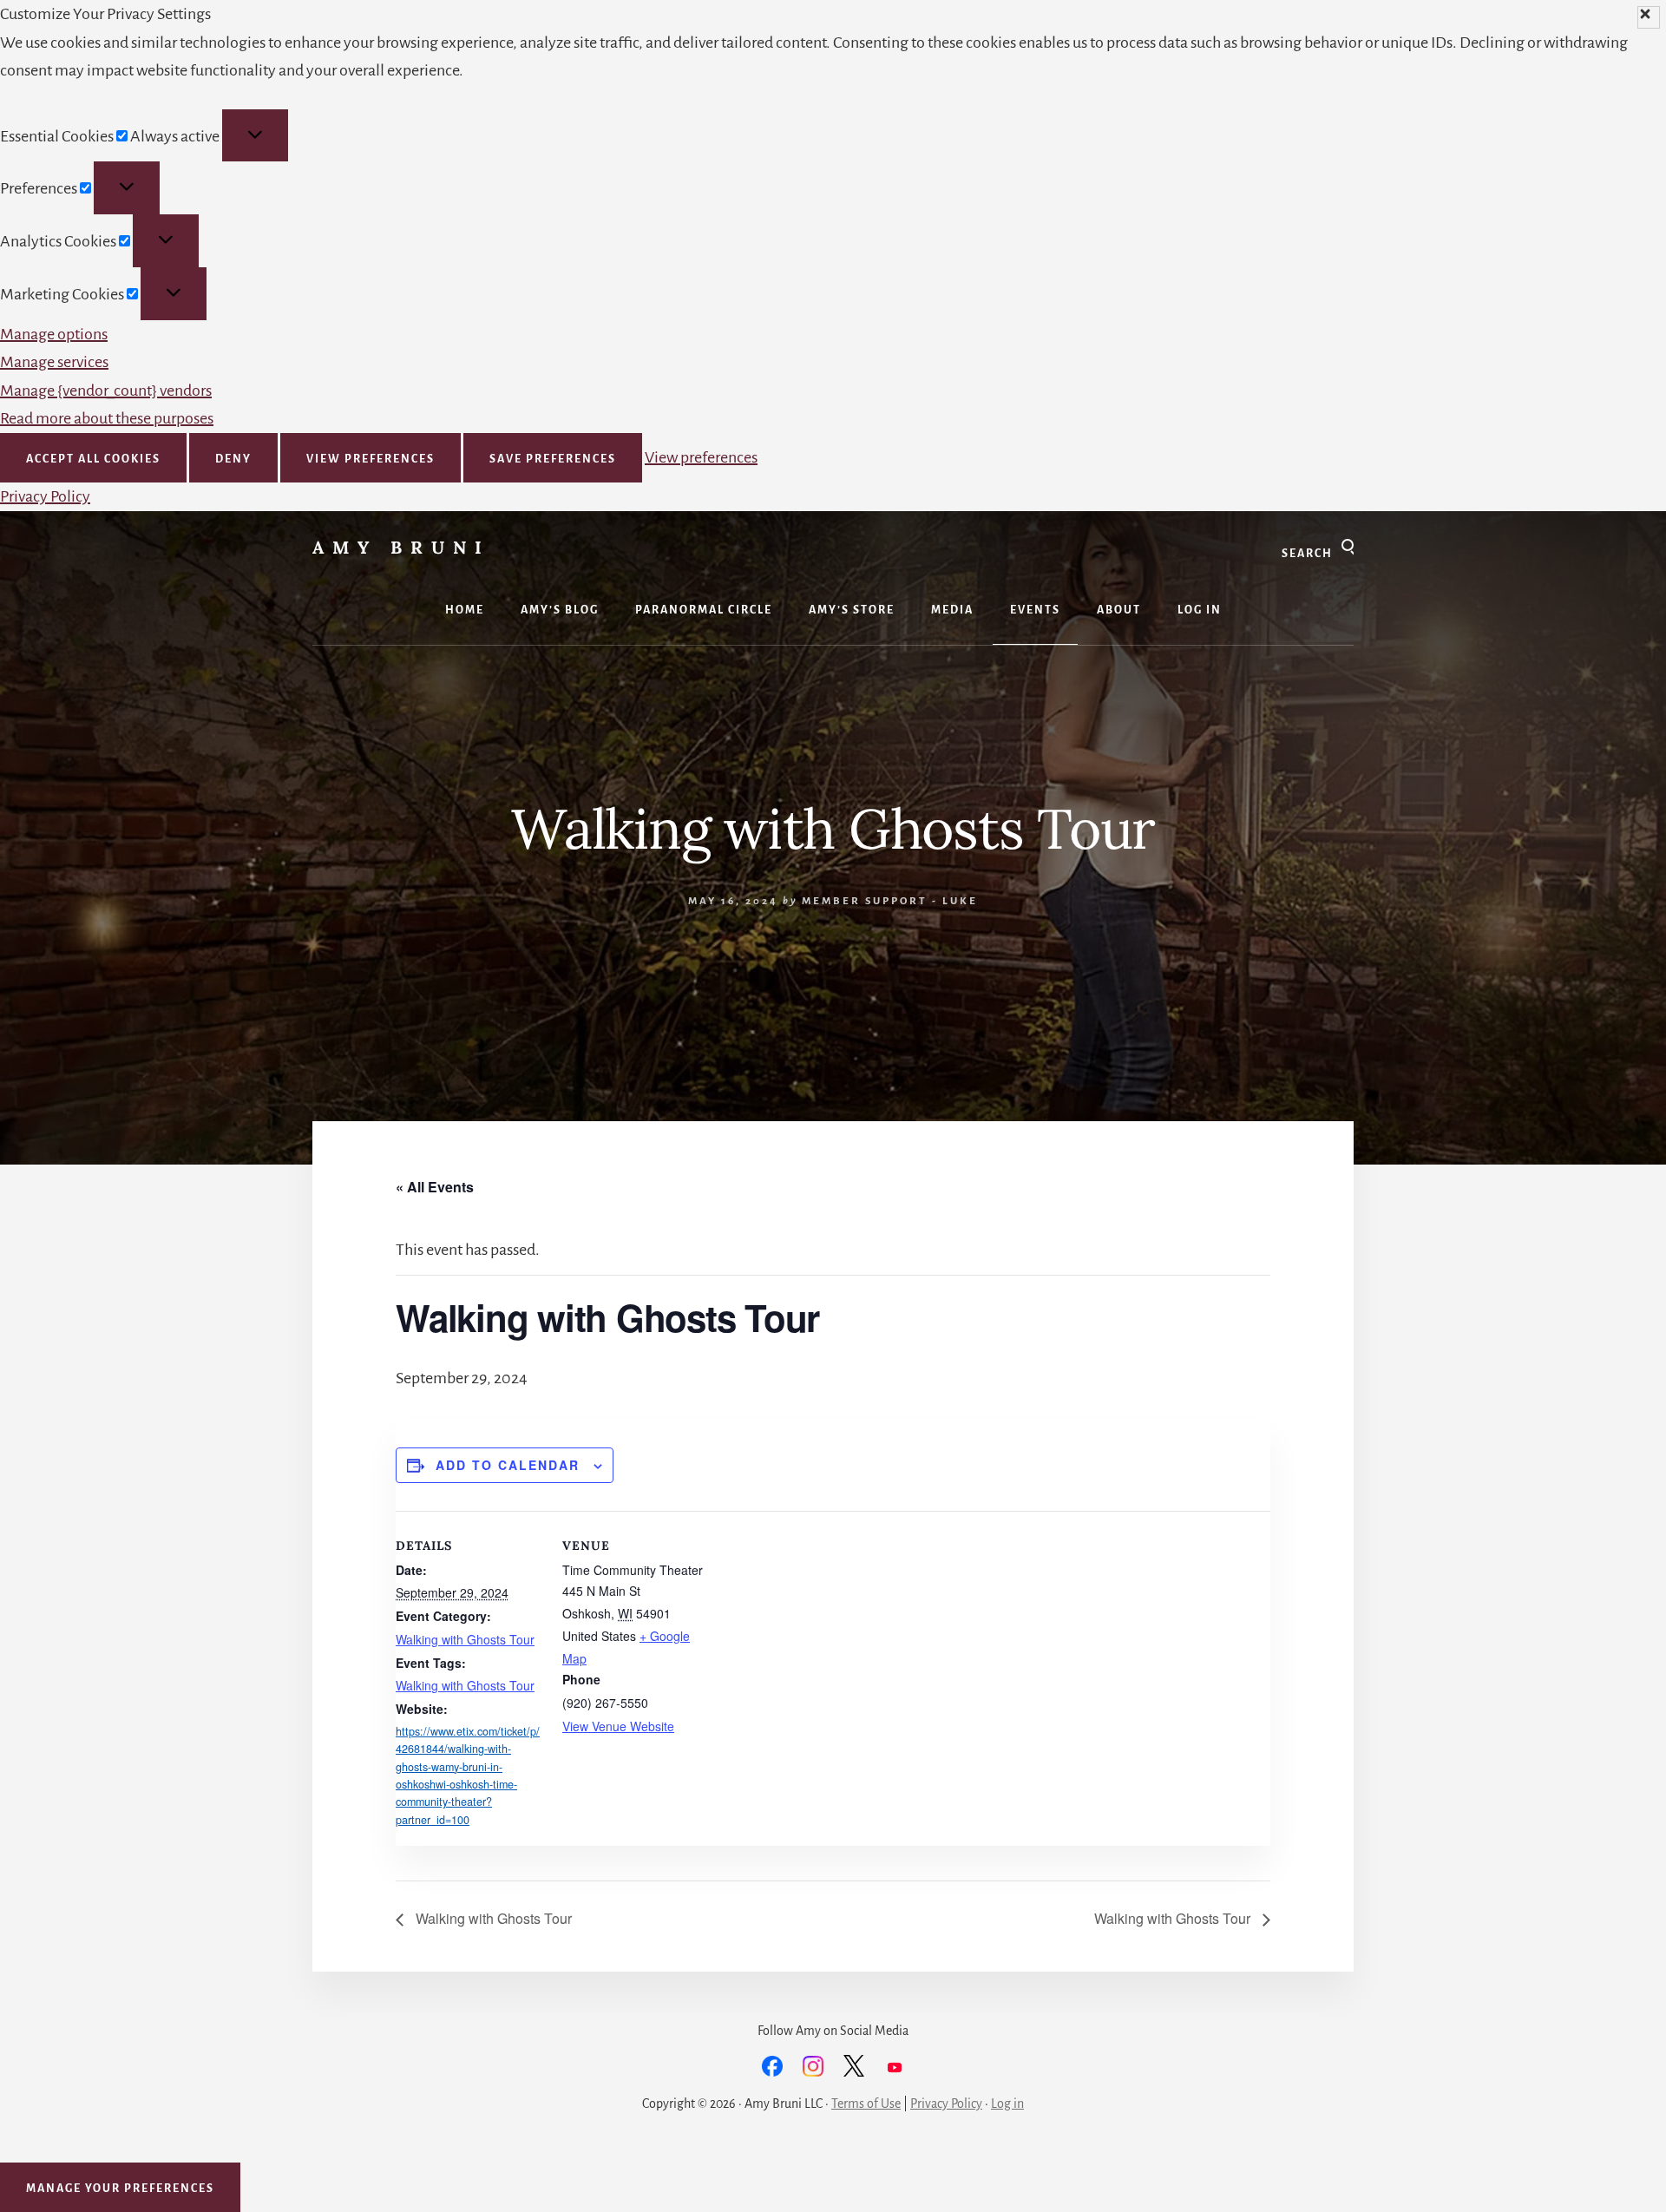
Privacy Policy (45, 496)
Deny (233, 459)
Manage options (54, 334)
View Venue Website (618, 1726)
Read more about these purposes (107, 418)
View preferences (371, 459)
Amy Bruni (401, 547)
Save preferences (553, 459)
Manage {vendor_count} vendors (106, 391)
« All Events (435, 1187)
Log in (1007, 2104)
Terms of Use (866, 2104)
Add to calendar (508, 1465)
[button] (1649, 17)
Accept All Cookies (93, 459)
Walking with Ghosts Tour (465, 1639)
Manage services (54, 362)
